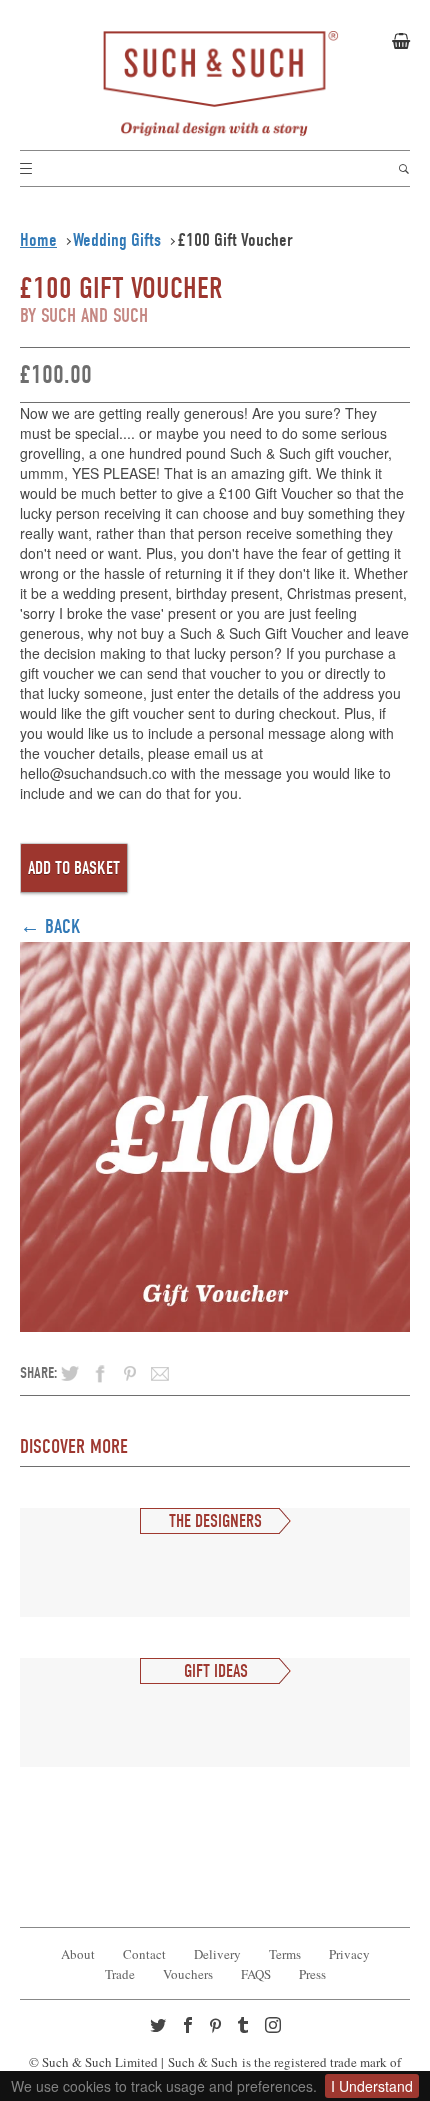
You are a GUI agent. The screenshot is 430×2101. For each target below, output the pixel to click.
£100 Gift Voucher (235, 240)
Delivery (217, 1954)
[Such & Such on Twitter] (160, 2027)
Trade (120, 1974)
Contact (144, 1954)
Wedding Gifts (117, 240)
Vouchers (188, 1974)
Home (38, 240)
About (78, 1954)
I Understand (372, 2086)
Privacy (349, 1954)
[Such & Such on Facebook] (190, 2027)
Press (312, 1974)
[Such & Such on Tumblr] (245, 2027)
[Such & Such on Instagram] (275, 2027)
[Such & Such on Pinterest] (220, 2028)
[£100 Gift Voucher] (215, 1132)
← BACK (50, 926)
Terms (285, 1954)
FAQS (256, 1974)
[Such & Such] (215, 84)
